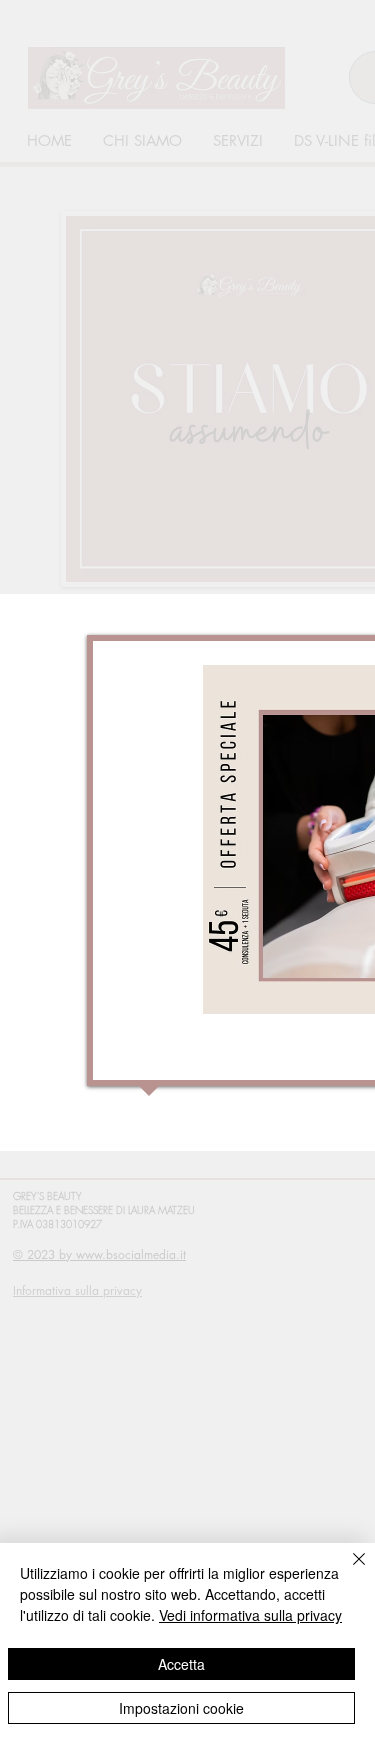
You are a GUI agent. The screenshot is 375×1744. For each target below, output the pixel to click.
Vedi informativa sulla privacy (250, 1615)
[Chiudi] (347, 1571)
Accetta (181, 1664)
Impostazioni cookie (181, 1708)
